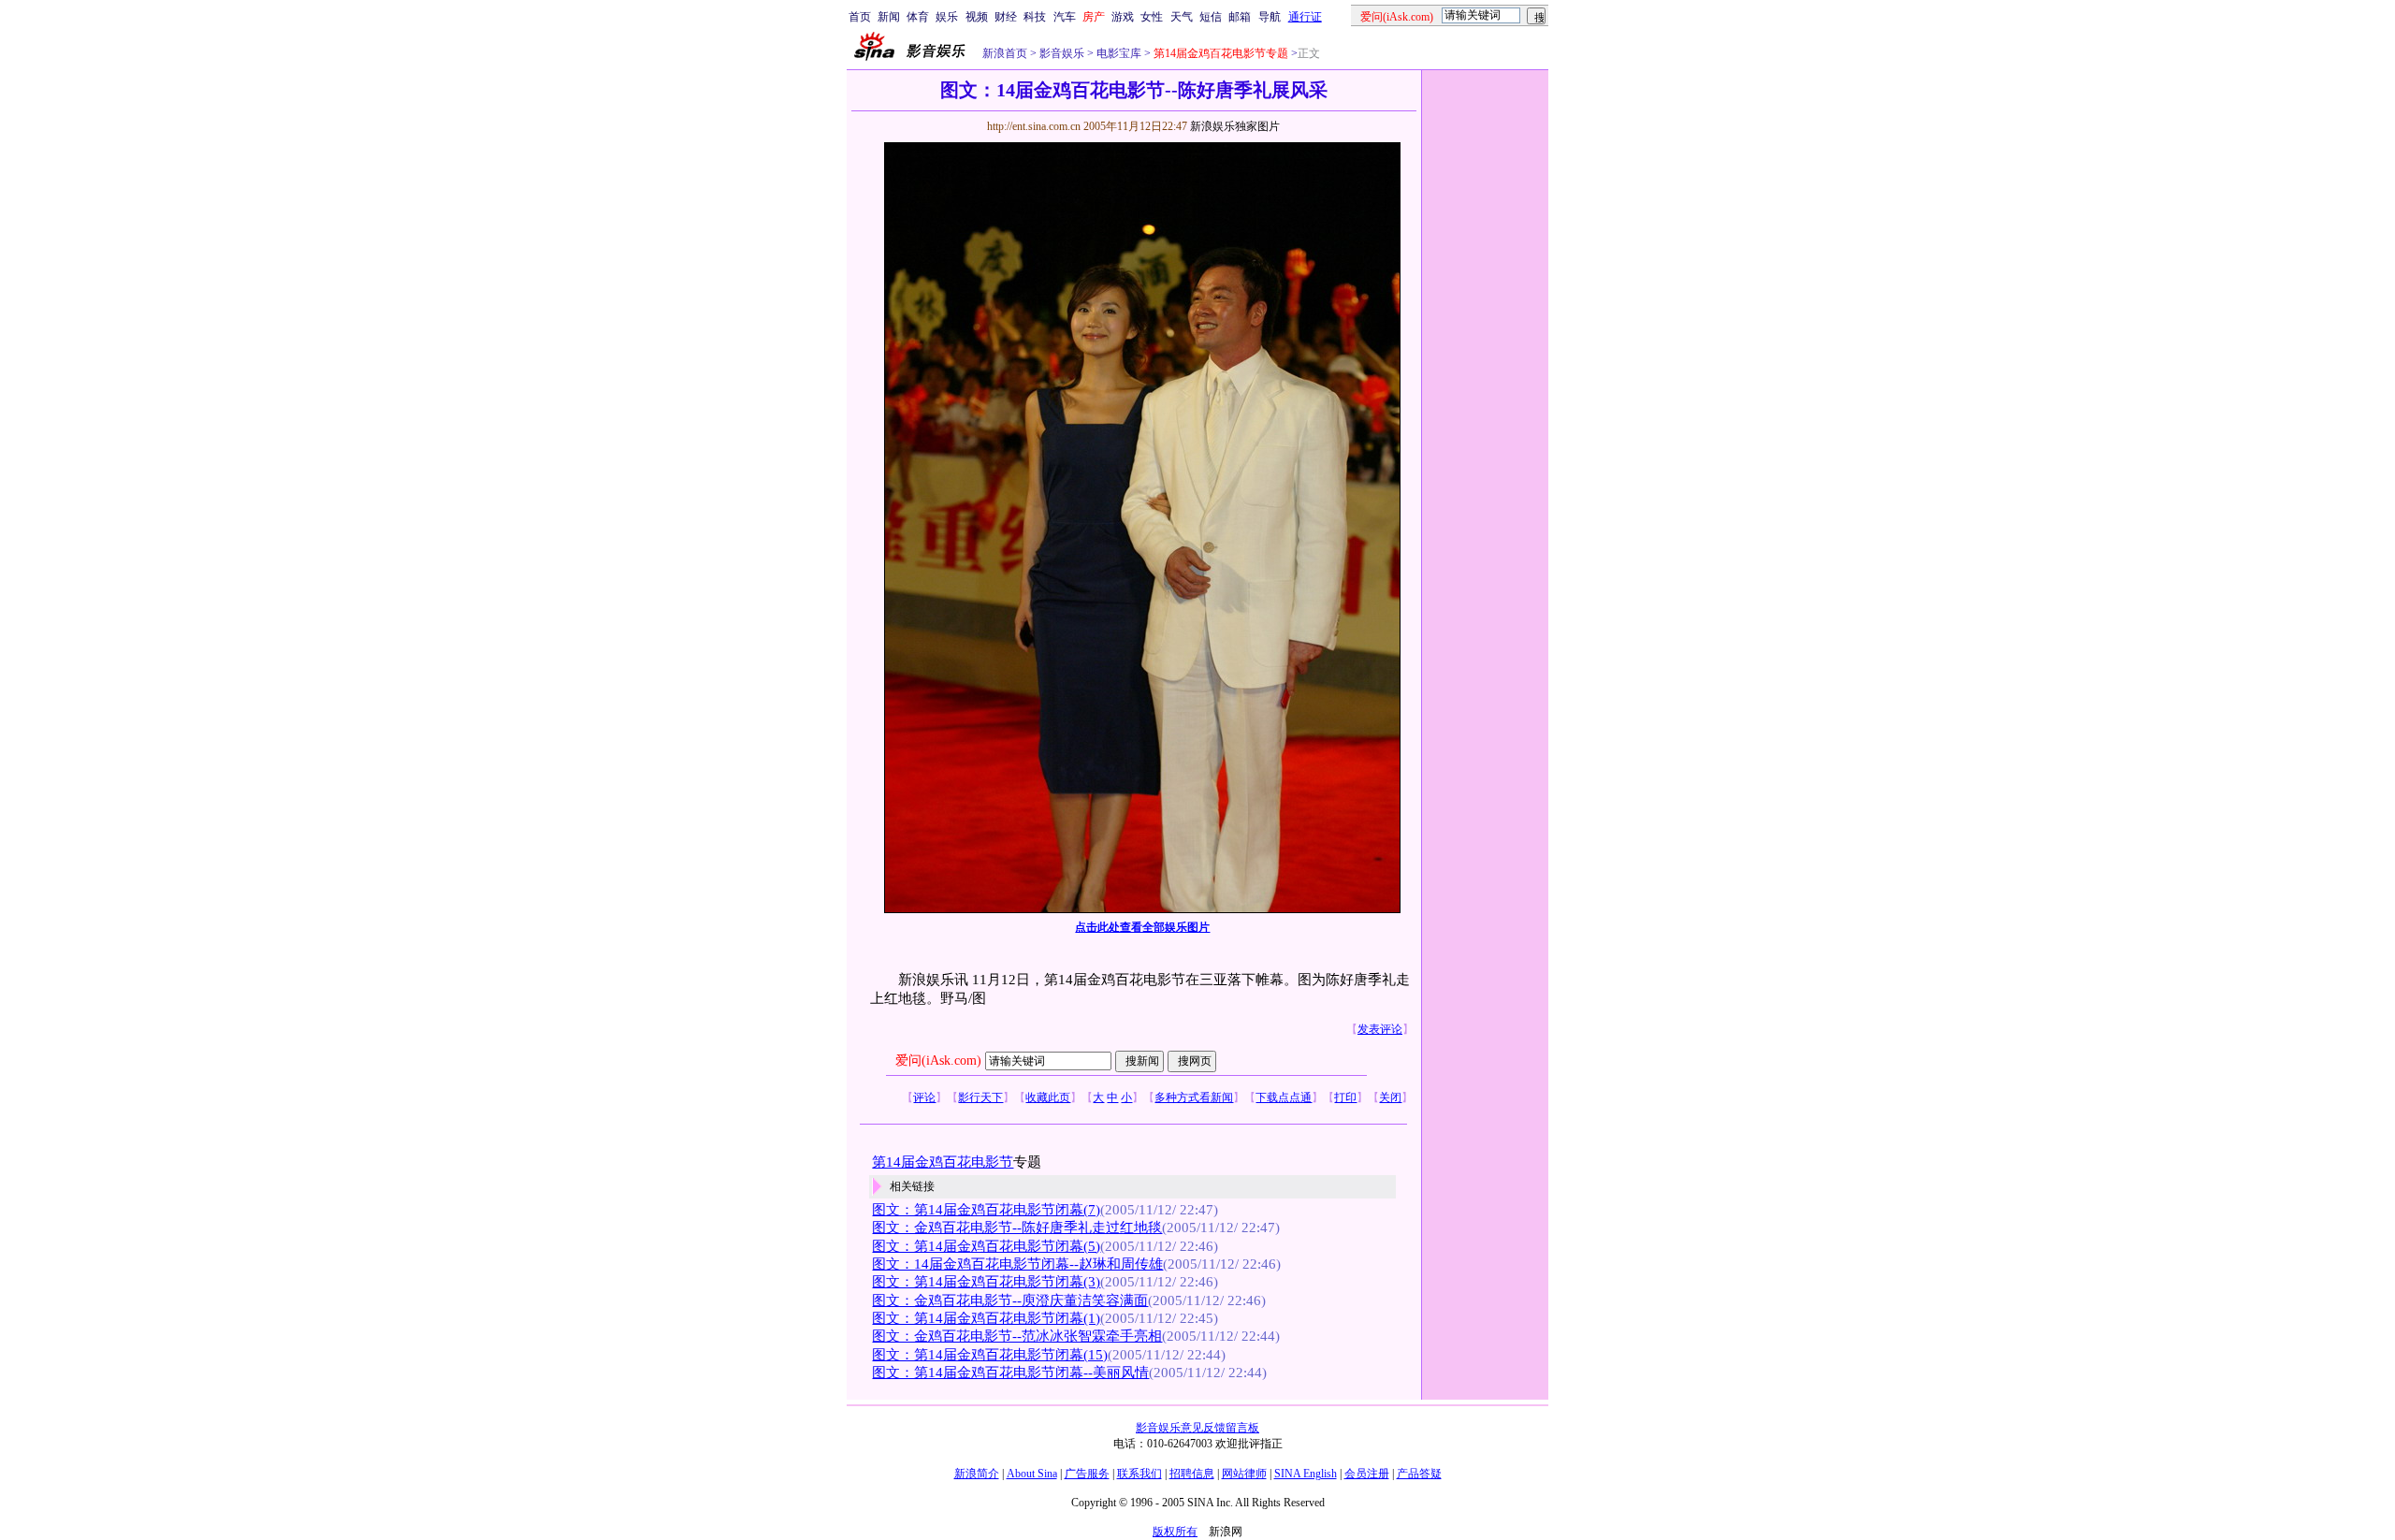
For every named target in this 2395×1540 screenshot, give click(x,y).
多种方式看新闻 (1194, 1097)
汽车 (1065, 17)
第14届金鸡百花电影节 (943, 1162)
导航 (1270, 17)
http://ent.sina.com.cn (1035, 126)
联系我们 (1139, 1474)
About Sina (1032, 1474)
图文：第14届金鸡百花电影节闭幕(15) (990, 1355)
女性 (1152, 17)
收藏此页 (1048, 1097)
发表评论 (1380, 1029)
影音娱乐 (1062, 53)
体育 (918, 17)
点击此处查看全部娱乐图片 (1142, 927)
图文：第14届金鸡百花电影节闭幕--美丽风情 (1010, 1373)
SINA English (1306, 1474)
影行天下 (980, 1097)
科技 (1035, 17)
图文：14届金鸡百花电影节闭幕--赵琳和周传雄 (1017, 1264)
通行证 (1305, 17)
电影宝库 (1118, 53)
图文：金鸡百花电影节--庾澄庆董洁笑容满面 (1010, 1300)
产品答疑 (1419, 1474)
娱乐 (947, 17)
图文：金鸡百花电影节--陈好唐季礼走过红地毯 (1017, 1228)
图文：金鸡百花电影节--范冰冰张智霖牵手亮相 (1017, 1336)
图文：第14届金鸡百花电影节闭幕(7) (986, 1210)
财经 (1006, 17)
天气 (1182, 17)
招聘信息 (1192, 1474)
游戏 (1123, 17)
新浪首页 (1005, 53)
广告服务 (1087, 1474)
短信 (1211, 17)
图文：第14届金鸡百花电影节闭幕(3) (986, 1282)
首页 (860, 17)
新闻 (889, 17)
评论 (924, 1097)
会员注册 (1367, 1474)
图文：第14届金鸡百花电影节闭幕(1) (986, 1318)
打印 (1345, 1097)
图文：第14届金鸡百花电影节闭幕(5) (986, 1246)
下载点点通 (1284, 1097)
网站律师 (1244, 1474)
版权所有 (1175, 1532)
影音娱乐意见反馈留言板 (1197, 1428)
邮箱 (1240, 17)
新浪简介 (977, 1474)
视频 (977, 17)
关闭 (1390, 1097)
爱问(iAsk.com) (938, 1061)
